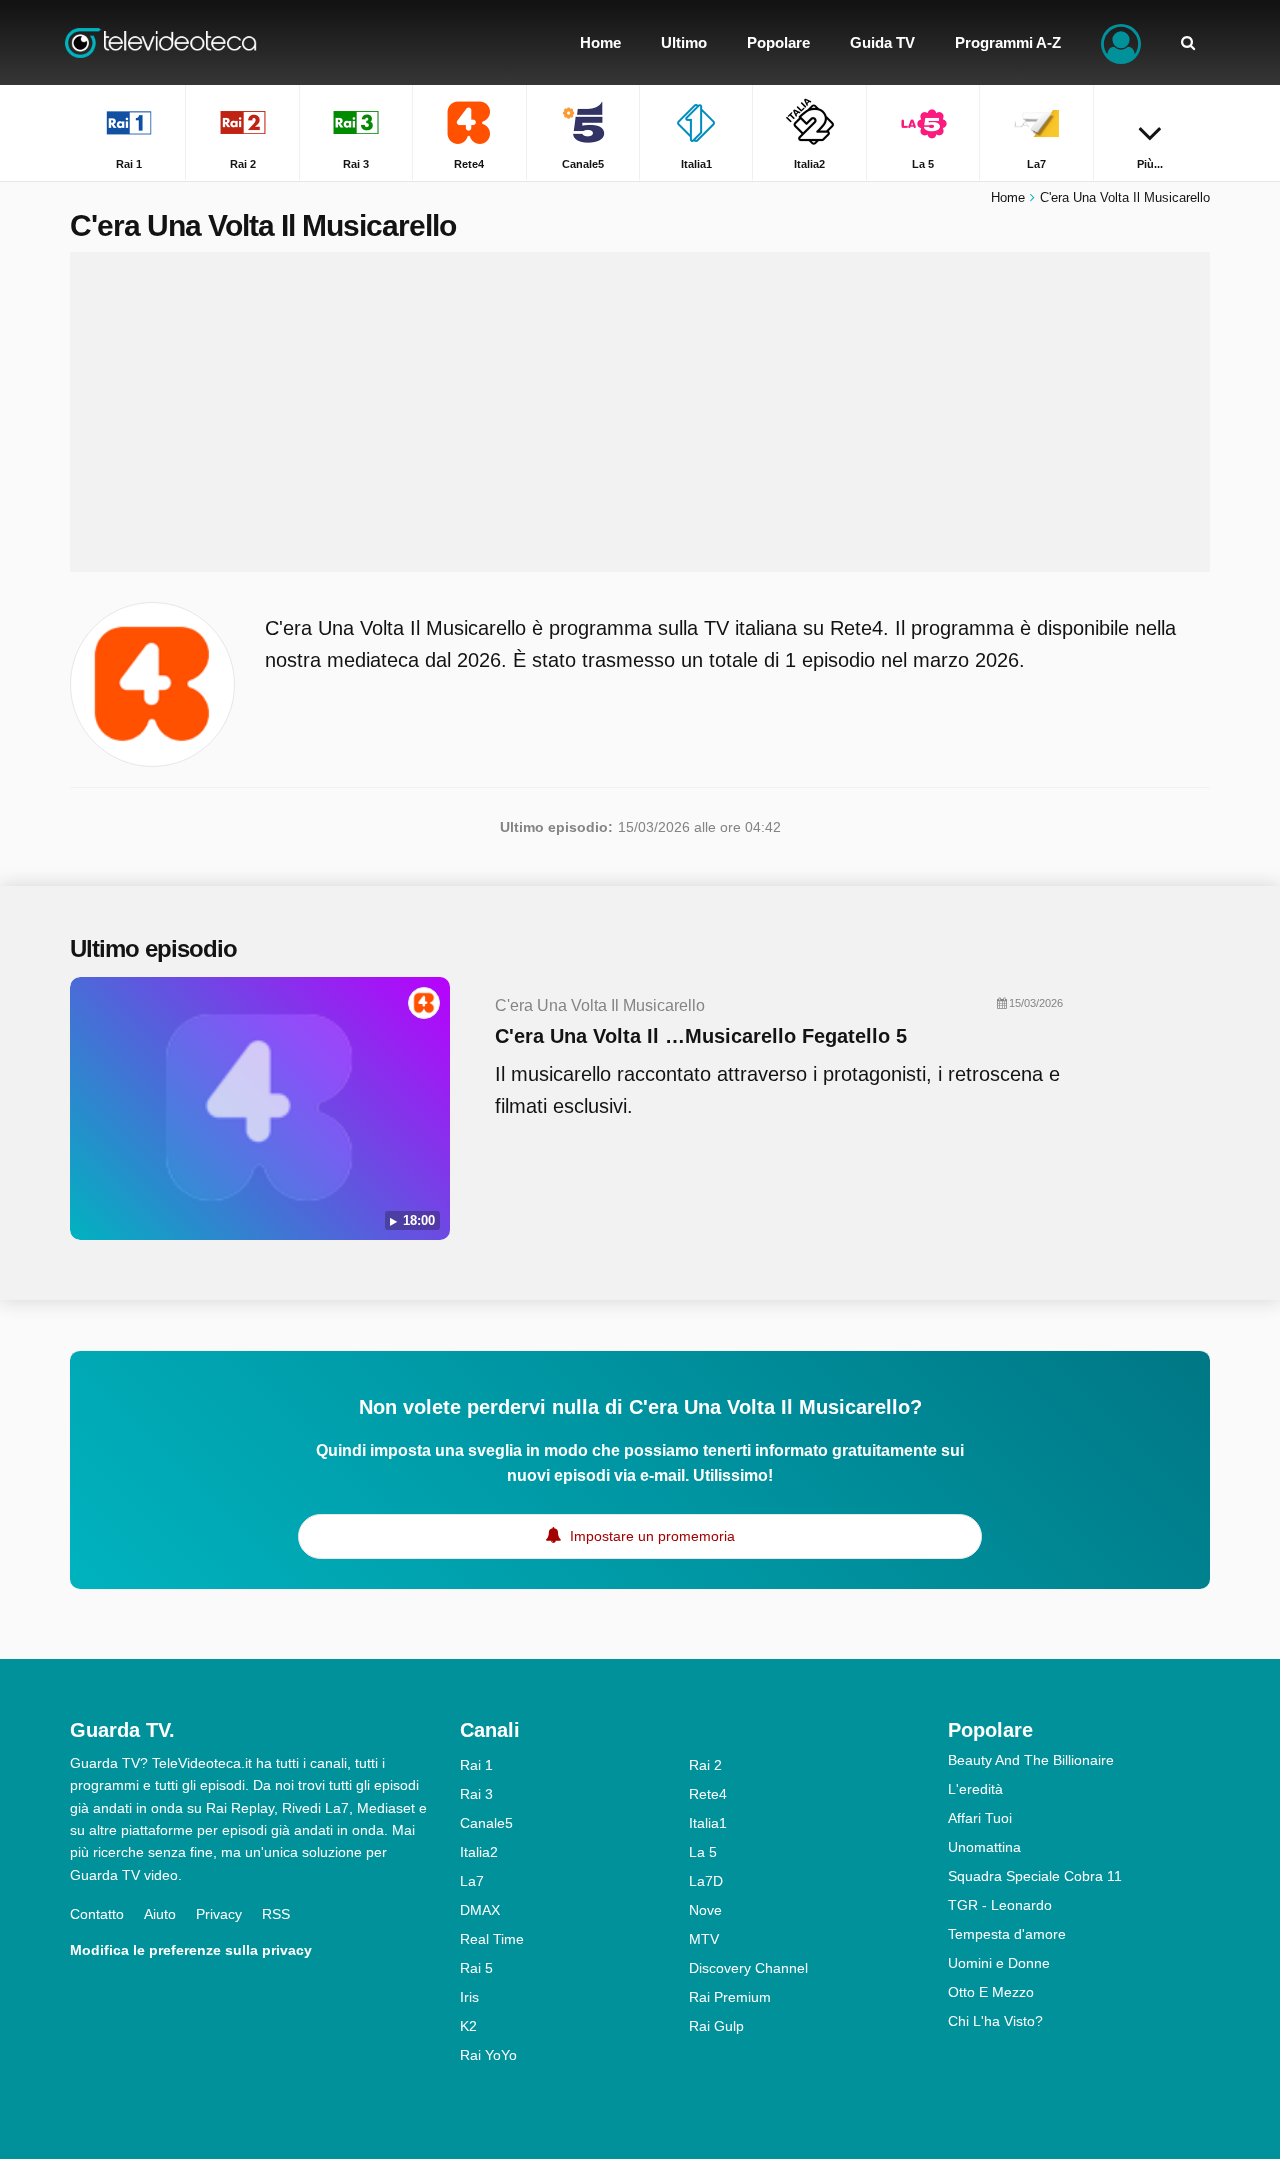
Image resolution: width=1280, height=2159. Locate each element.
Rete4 (708, 1794)
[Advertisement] (640, 412)
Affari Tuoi (980, 1818)
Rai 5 (476, 1968)
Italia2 (479, 1852)
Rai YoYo (488, 2055)
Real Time (492, 1939)
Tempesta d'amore (1007, 1934)
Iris (469, 1997)
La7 (472, 1881)
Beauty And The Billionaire (1031, 1760)
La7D (706, 1881)
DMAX (480, 1910)
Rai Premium (730, 1997)
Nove (705, 1910)
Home (1008, 197)
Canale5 (486, 1823)
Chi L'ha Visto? (995, 2021)
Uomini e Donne (999, 1963)
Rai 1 (476, 1765)
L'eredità (975, 1789)
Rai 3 (476, 1794)
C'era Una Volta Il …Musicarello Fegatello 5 (701, 1036)
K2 (468, 2026)
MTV (704, 1939)
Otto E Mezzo (991, 1992)
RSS (276, 1914)
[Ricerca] (1188, 42)
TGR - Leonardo (1000, 1905)
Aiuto (160, 1914)
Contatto (97, 1914)
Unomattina (984, 1847)
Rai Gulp (716, 2026)
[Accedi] (1121, 42)
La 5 (703, 1852)
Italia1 (708, 1823)
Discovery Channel (748, 1968)
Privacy (219, 1914)
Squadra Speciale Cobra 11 (1035, 1876)
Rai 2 (705, 1765)
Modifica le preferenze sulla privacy (191, 1950)
